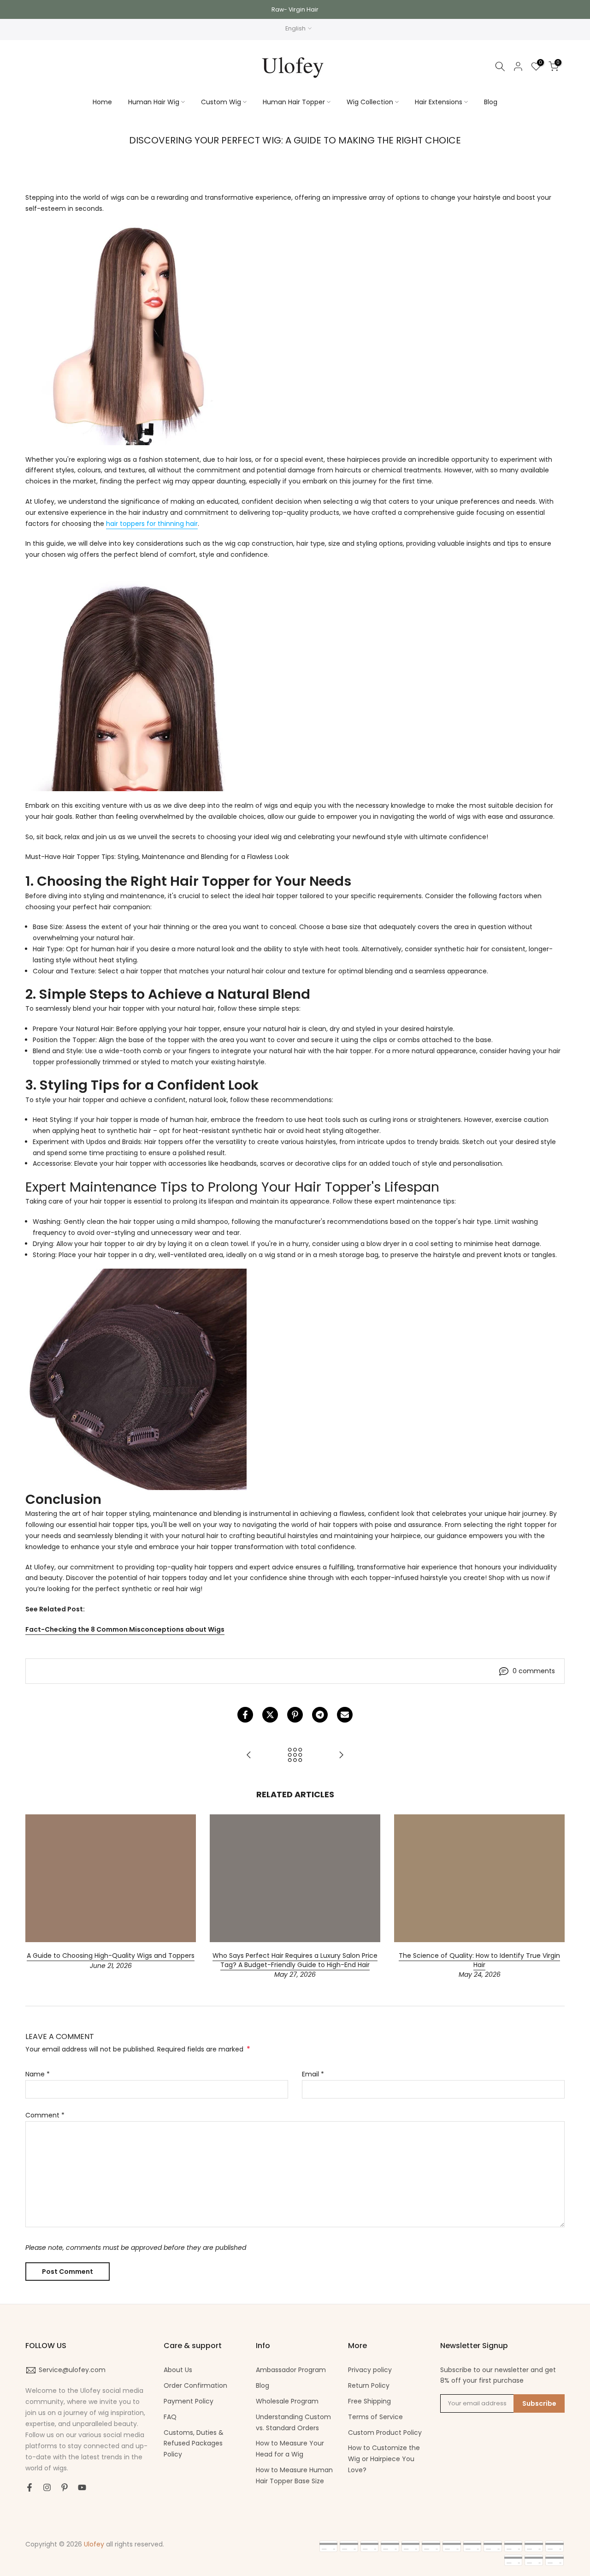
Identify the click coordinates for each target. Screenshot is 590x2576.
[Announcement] (295, 9)
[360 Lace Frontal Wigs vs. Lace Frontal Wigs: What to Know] (249, 1756)
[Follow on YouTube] (82, 2487)
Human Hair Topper (294, 102)
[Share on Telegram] (320, 1715)
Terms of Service (375, 2417)
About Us (178, 2370)
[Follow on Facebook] (29, 2487)
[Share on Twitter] (270, 1715)
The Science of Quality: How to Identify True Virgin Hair (479, 1960)
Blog (491, 102)
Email (313, 2074)
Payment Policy (189, 2401)
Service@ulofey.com (72, 2370)
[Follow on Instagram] (47, 2487)
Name (38, 2074)
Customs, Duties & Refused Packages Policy (194, 2444)
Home (102, 102)
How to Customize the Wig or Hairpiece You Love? (384, 2459)
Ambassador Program (291, 2370)
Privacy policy (370, 2370)
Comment (45, 2115)
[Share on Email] (345, 1715)
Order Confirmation (195, 2385)
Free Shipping (369, 2401)
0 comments (534, 1671)
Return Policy (369, 2385)
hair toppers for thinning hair (152, 524)
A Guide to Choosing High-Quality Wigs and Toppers (111, 1956)
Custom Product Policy (385, 2433)
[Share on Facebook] (245, 1715)
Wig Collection (370, 102)
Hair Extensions (439, 102)
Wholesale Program (287, 2401)
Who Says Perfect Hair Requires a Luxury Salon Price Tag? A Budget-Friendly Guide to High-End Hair (295, 1960)
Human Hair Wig (154, 102)
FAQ (170, 2417)
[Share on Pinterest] (295, 1715)
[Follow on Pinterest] (65, 2487)
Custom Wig (221, 102)
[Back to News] (295, 1756)
